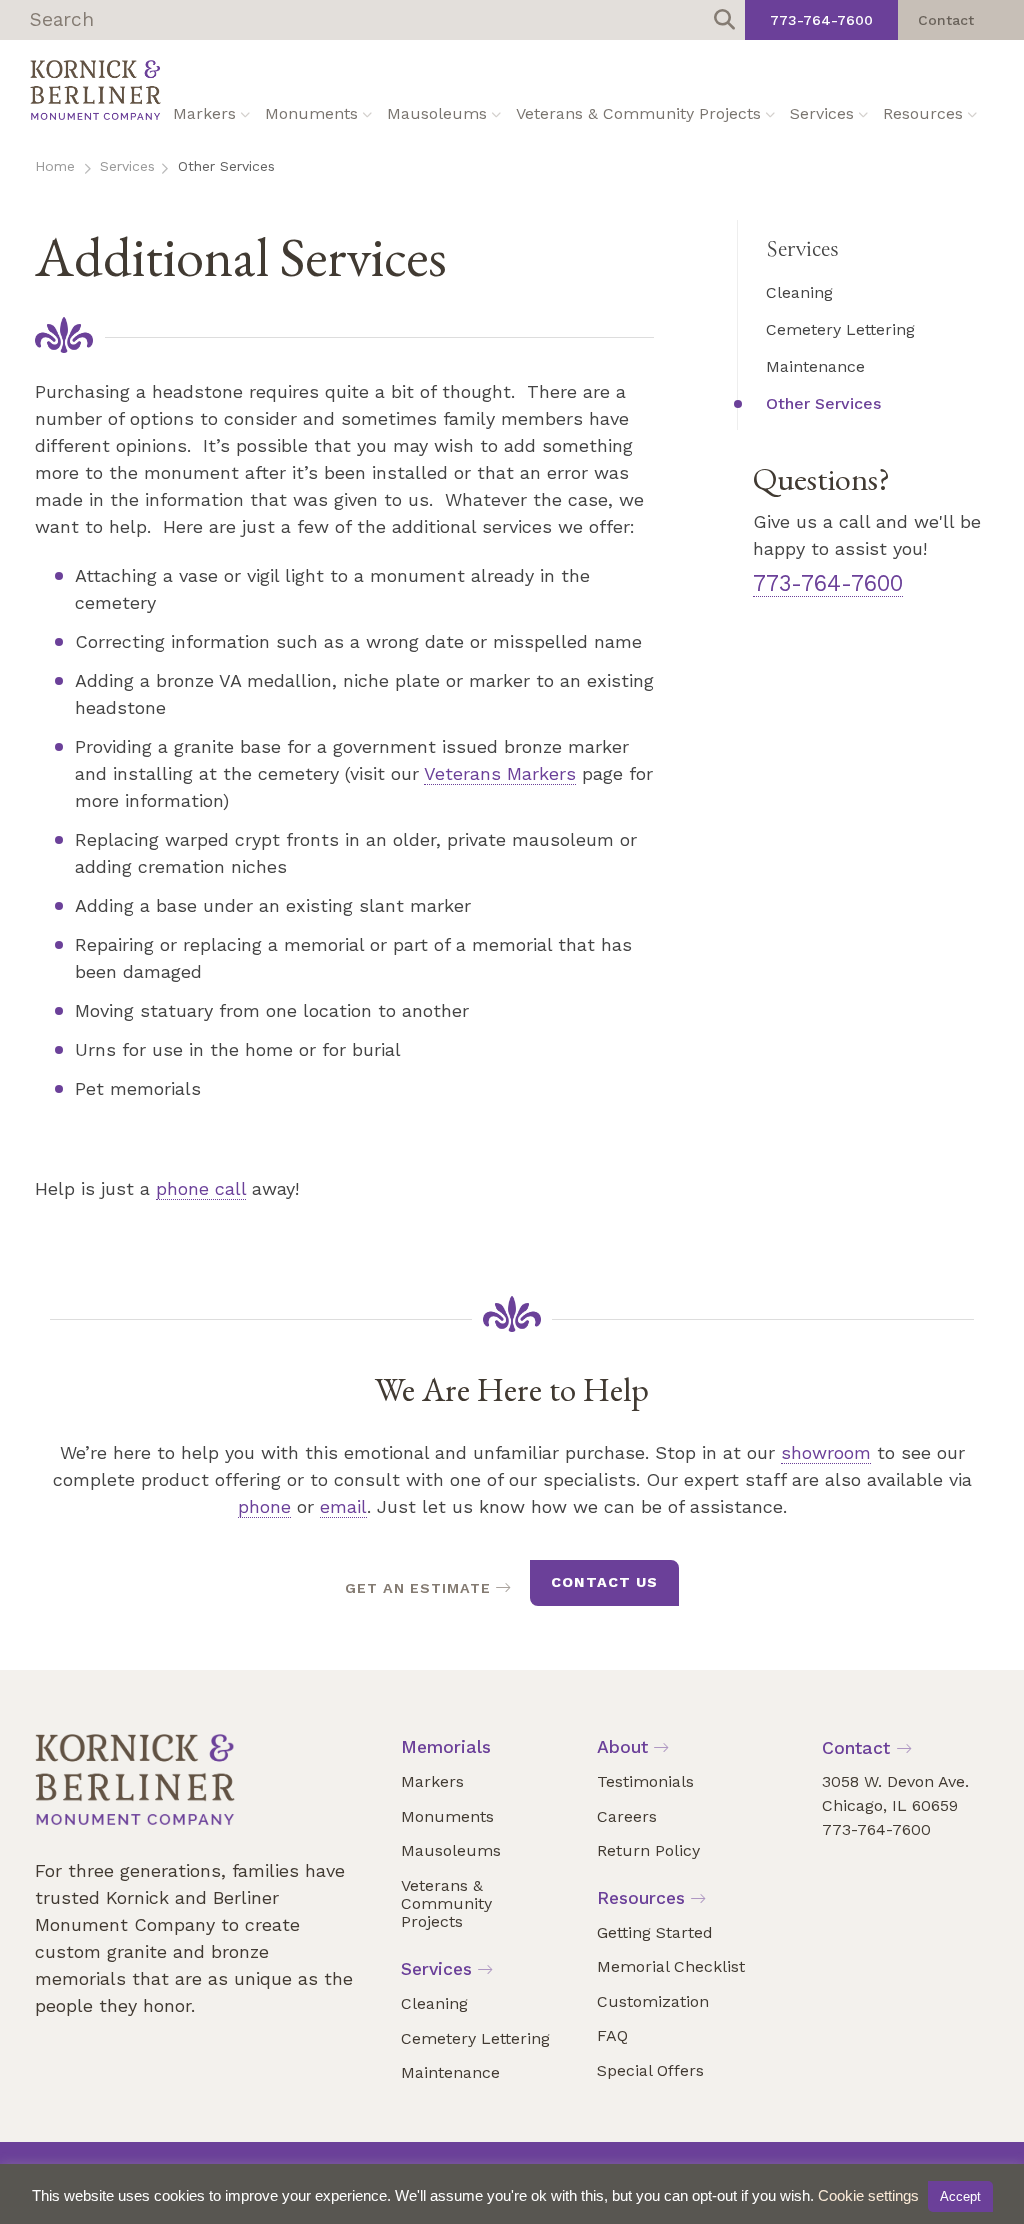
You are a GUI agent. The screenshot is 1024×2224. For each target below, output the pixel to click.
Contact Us (604, 1582)
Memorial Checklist (671, 1966)
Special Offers (650, 2070)
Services (822, 113)
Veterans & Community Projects (638, 113)
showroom (826, 1452)
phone (264, 1506)
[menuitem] (245, 115)
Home (55, 166)
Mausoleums (437, 113)
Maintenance (815, 366)
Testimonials (645, 1781)
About (622, 1747)
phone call (201, 1188)
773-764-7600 (821, 20)
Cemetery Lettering (840, 329)
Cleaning (799, 292)
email (343, 1506)
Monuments (311, 113)
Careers (627, 1816)
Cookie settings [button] (868, 2195)
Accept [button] (960, 2196)
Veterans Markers (500, 773)
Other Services (823, 403)
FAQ (612, 2035)
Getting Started (655, 1932)
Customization (653, 2001)
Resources (923, 113)
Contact (946, 20)
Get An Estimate (418, 1588)
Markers (204, 113)
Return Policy (648, 1850)
